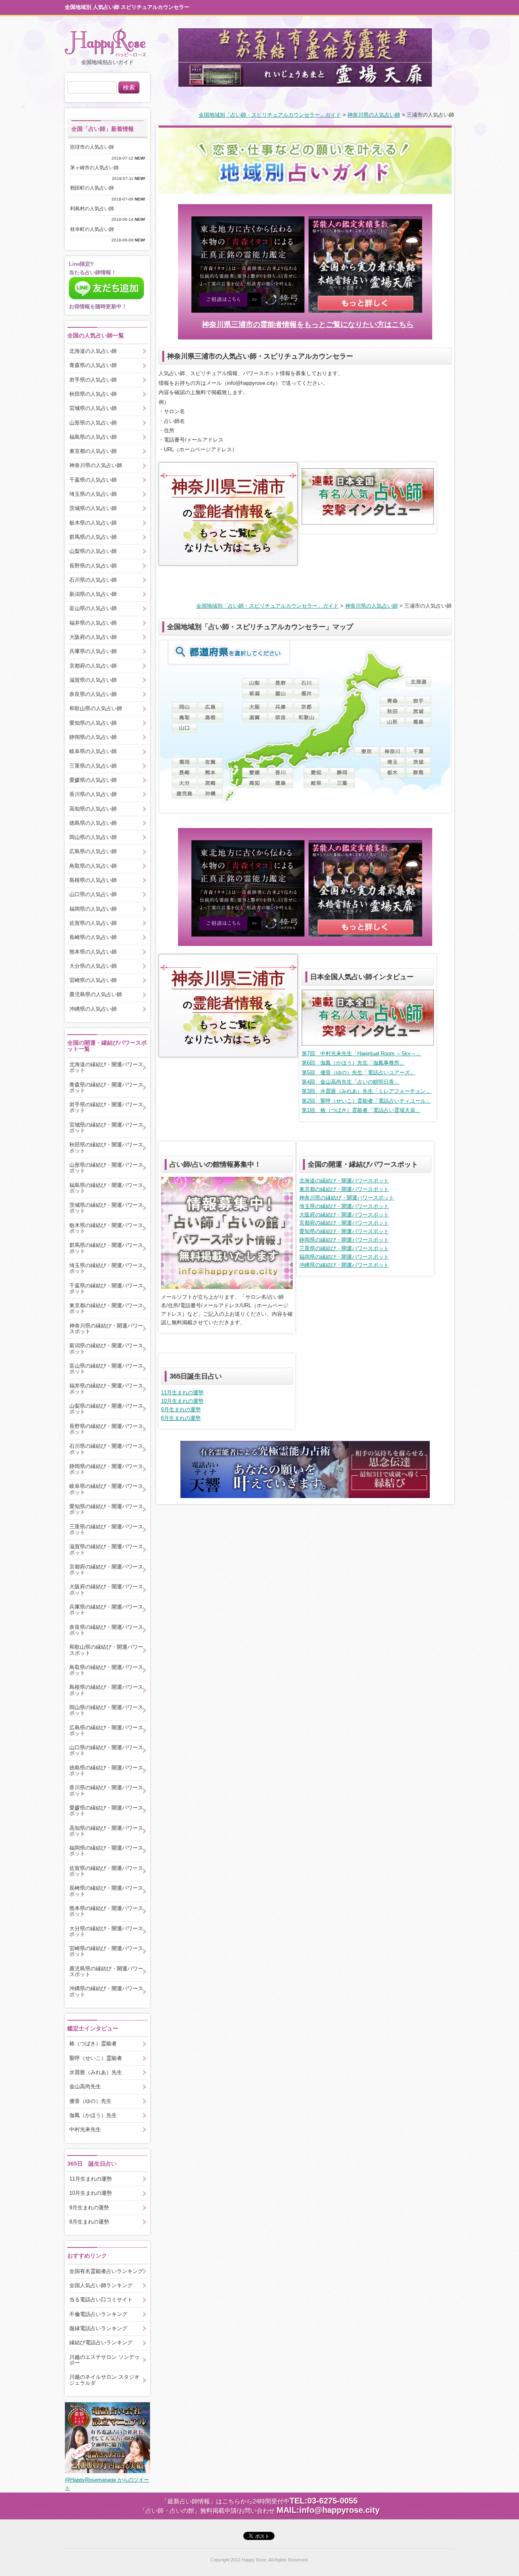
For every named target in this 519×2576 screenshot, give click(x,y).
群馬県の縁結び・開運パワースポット (106, 1248)
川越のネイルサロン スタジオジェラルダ (104, 2380)
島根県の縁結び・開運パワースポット (106, 1690)
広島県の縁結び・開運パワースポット (106, 1730)
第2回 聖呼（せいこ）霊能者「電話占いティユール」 (366, 1101)
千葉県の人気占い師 (93, 480)
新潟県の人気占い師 (93, 594)
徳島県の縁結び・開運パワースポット (106, 1770)
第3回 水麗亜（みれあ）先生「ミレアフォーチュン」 (366, 1091)
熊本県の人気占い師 (93, 952)
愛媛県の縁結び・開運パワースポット (106, 1811)
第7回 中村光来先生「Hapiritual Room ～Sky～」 (361, 1053)
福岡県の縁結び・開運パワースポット (344, 1257)
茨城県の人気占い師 (93, 508)
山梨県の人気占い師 (93, 551)
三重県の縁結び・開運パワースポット (344, 1248)
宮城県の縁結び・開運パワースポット (106, 1128)
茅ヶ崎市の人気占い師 (97, 168)
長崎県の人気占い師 (93, 937)
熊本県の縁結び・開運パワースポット (106, 1911)
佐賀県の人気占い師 (93, 923)
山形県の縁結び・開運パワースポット (106, 1168)
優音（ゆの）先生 (90, 2101)
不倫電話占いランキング (98, 2314)
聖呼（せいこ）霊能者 (96, 2058)
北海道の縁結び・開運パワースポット (344, 1181)
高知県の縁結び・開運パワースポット (106, 1831)
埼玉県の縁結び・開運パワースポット (344, 1206)
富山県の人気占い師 (93, 608)
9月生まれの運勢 (181, 1410)
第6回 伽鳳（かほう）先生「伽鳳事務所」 (353, 1063)
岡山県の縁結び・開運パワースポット (106, 1710)
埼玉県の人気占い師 (93, 494)
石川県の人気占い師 (93, 580)
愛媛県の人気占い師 (93, 780)
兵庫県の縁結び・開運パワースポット (106, 1610)
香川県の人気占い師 (93, 794)
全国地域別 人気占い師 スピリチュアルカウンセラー (127, 7)
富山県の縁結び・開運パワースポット (106, 1369)
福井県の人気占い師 (93, 623)
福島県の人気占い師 (93, 437)
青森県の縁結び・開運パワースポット (106, 1087)
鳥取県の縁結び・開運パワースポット (106, 1670)
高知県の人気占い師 (93, 809)
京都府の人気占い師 (93, 666)
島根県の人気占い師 (93, 880)
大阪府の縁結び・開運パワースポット (344, 1215)
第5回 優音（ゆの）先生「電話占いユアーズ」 (358, 1072)
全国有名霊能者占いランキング (106, 2271)
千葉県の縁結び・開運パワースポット (106, 1288)
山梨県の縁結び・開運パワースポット (106, 1409)
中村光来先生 (85, 2129)
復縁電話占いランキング (98, 2328)
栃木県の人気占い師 (93, 523)
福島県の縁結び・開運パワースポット (106, 1188)
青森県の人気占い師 (93, 365)
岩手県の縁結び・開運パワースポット (106, 1107)
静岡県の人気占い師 (93, 737)
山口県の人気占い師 (93, 894)
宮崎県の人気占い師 (93, 980)
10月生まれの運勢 (182, 1401)
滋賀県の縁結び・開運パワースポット (106, 1549)
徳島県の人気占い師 (93, 823)
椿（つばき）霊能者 (93, 2044)
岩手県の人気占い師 (93, 380)
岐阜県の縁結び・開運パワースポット (106, 1489)
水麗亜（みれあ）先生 (96, 2072)
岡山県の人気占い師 (93, 837)
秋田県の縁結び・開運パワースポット (106, 1147)
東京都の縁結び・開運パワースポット (344, 1189)
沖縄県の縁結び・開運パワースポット (344, 1265)
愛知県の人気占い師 (93, 723)
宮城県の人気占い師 (93, 408)
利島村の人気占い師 (94, 209)
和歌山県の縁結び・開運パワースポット (106, 1650)
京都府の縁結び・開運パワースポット (344, 1223)
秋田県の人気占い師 (93, 394)
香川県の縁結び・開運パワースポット (106, 1790)
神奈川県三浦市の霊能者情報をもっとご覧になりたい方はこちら (308, 324)
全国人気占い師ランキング (101, 2285)
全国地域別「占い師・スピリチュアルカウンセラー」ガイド (270, 115)
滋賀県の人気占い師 (93, 680)
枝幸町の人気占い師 (94, 229)
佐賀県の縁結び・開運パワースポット (106, 1871)
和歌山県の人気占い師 (96, 708)
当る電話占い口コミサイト (101, 2300)
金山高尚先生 (85, 2086)
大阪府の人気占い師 (93, 637)
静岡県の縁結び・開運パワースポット (344, 1240)
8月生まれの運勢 (181, 1418)
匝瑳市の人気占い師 (94, 147)
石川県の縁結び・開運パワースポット (106, 1449)
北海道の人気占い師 (93, 351)
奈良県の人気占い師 (93, 694)
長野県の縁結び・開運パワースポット (106, 1429)
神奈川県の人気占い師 (374, 115)
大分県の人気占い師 (93, 966)
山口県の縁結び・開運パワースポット (106, 1750)
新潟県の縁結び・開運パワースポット (106, 1348)
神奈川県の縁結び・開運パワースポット (347, 1198)
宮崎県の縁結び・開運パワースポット (106, 1951)
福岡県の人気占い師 (93, 909)
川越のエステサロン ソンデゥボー (104, 2360)
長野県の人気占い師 (93, 566)
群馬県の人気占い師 (93, 537)
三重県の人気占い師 (93, 766)
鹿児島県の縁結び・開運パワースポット (106, 1971)
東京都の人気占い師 (93, 451)
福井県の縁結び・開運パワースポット (106, 1388)
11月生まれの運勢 (182, 1393)
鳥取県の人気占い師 (93, 866)
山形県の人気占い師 (93, 423)
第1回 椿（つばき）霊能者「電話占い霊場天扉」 (361, 1110)
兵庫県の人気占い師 (93, 651)
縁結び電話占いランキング (101, 2342)
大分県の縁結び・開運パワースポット (106, 1931)
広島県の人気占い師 (93, 851)
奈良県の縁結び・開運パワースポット (106, 1630)
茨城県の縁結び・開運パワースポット (106, 1208)
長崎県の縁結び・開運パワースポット (106, 1891)
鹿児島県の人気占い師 (96, 994)
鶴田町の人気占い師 (94, 188)
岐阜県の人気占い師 (93, 751)
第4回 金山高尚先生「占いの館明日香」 (351, 1082)
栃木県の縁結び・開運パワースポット (106, 1228)
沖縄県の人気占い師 (93, 1009)
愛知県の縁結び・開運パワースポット (344, 1231)
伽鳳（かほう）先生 (93, 2115)
